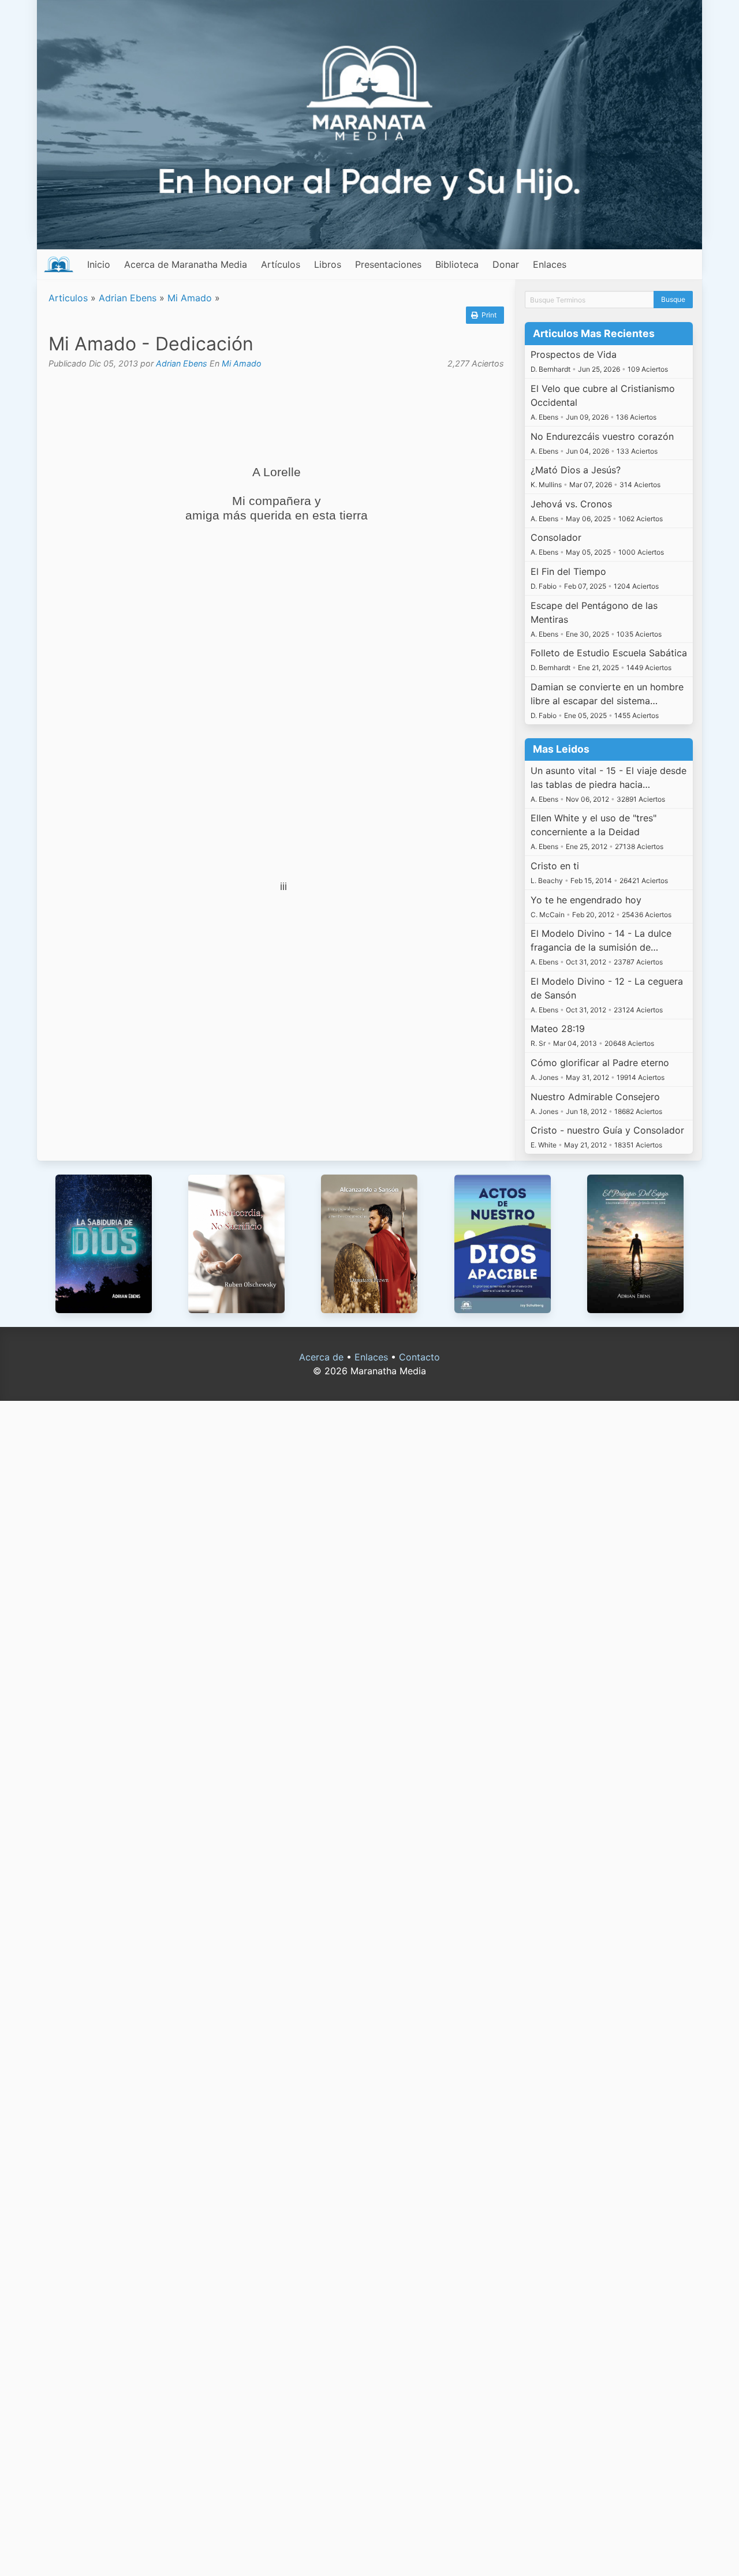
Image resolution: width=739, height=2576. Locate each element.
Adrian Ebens (128, 298)
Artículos (281, 264)
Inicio (99, 264)
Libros (328, 264)
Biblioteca (457, 264)
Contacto (419, 1357)
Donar (506, 264)
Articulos (68, 298)
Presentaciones (388, 264)
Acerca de (321, 1357)
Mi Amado (190, 298)
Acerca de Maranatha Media (186, 264)
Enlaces (550, 264)
